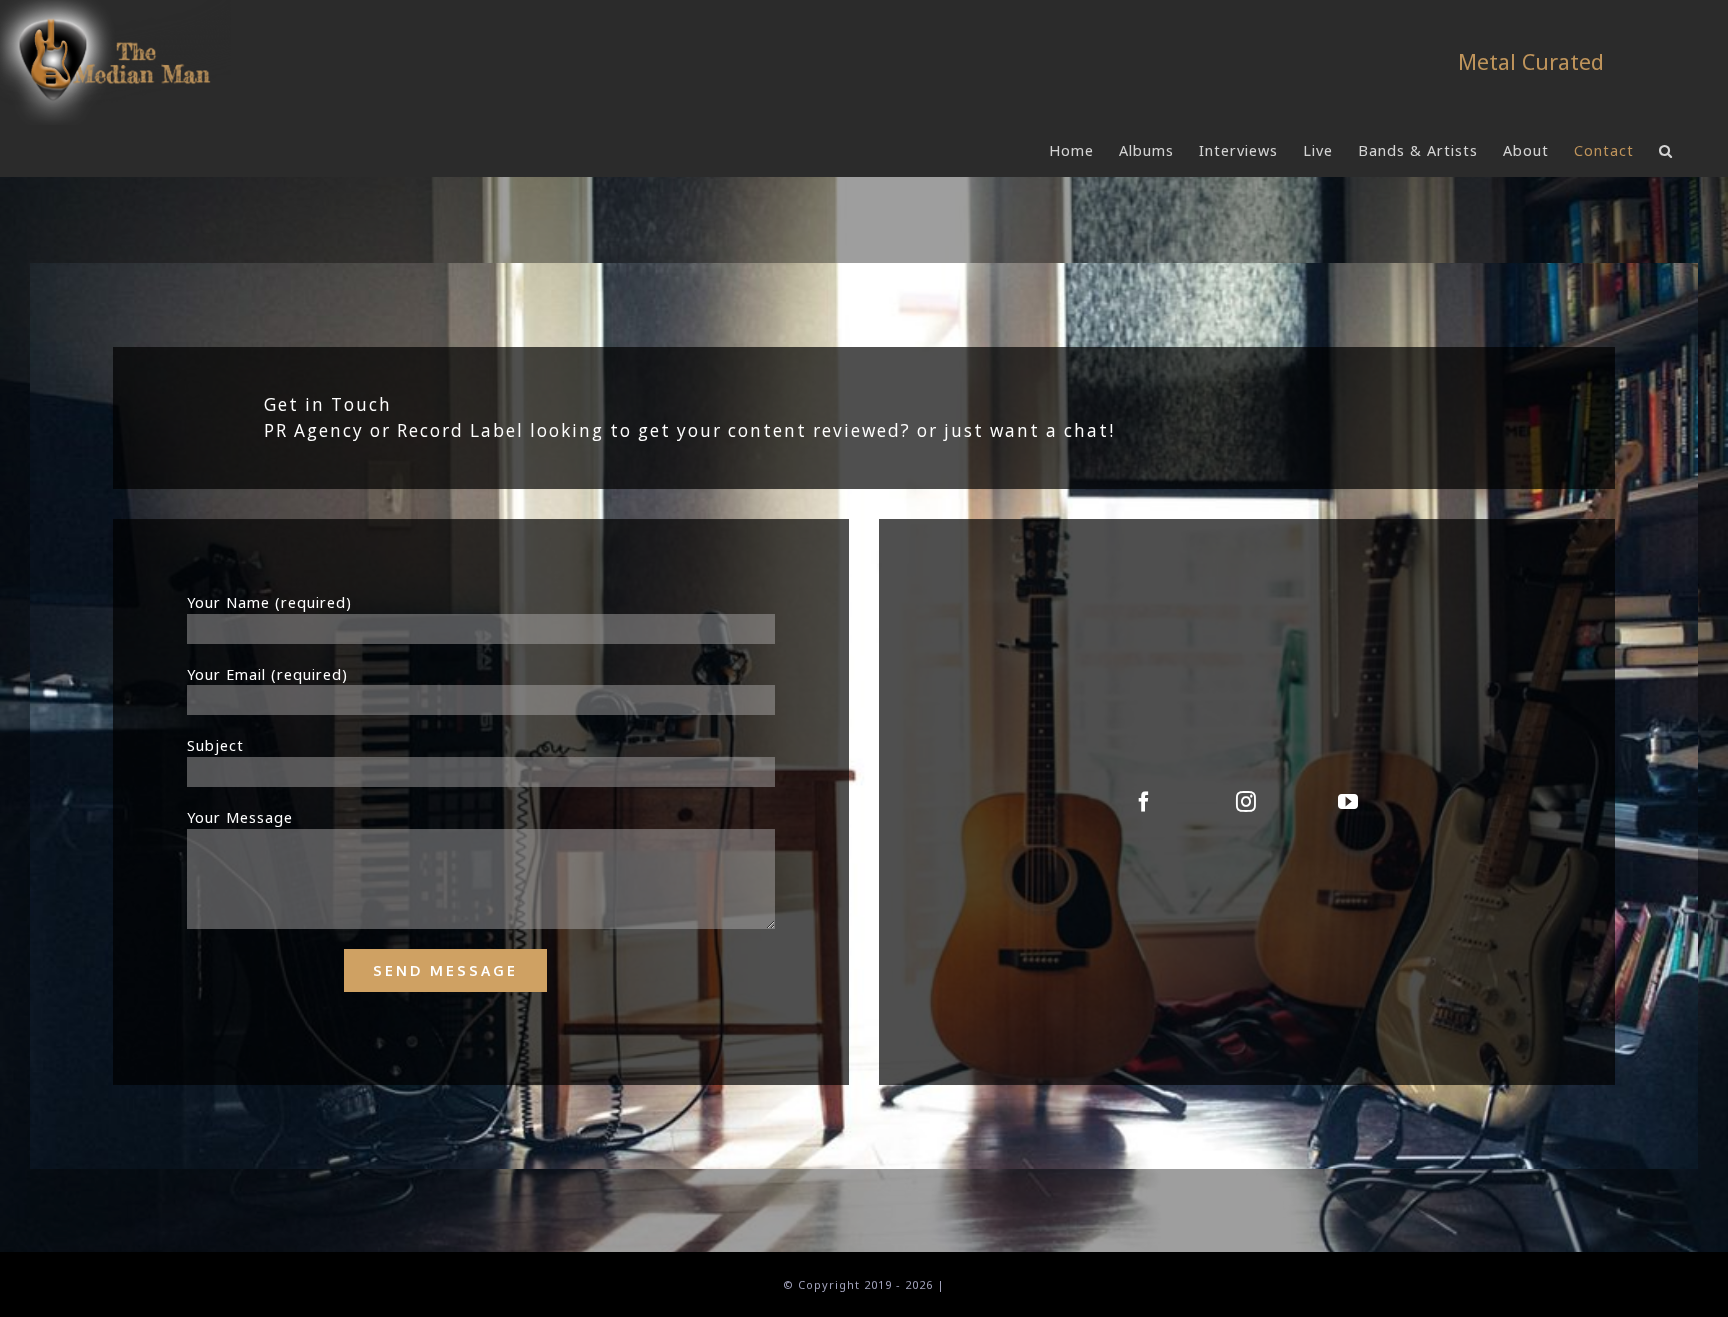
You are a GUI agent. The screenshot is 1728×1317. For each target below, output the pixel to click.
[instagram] (1247, 802)
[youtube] (1349, 802)
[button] (1666, 151)
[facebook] (1145, 802)
